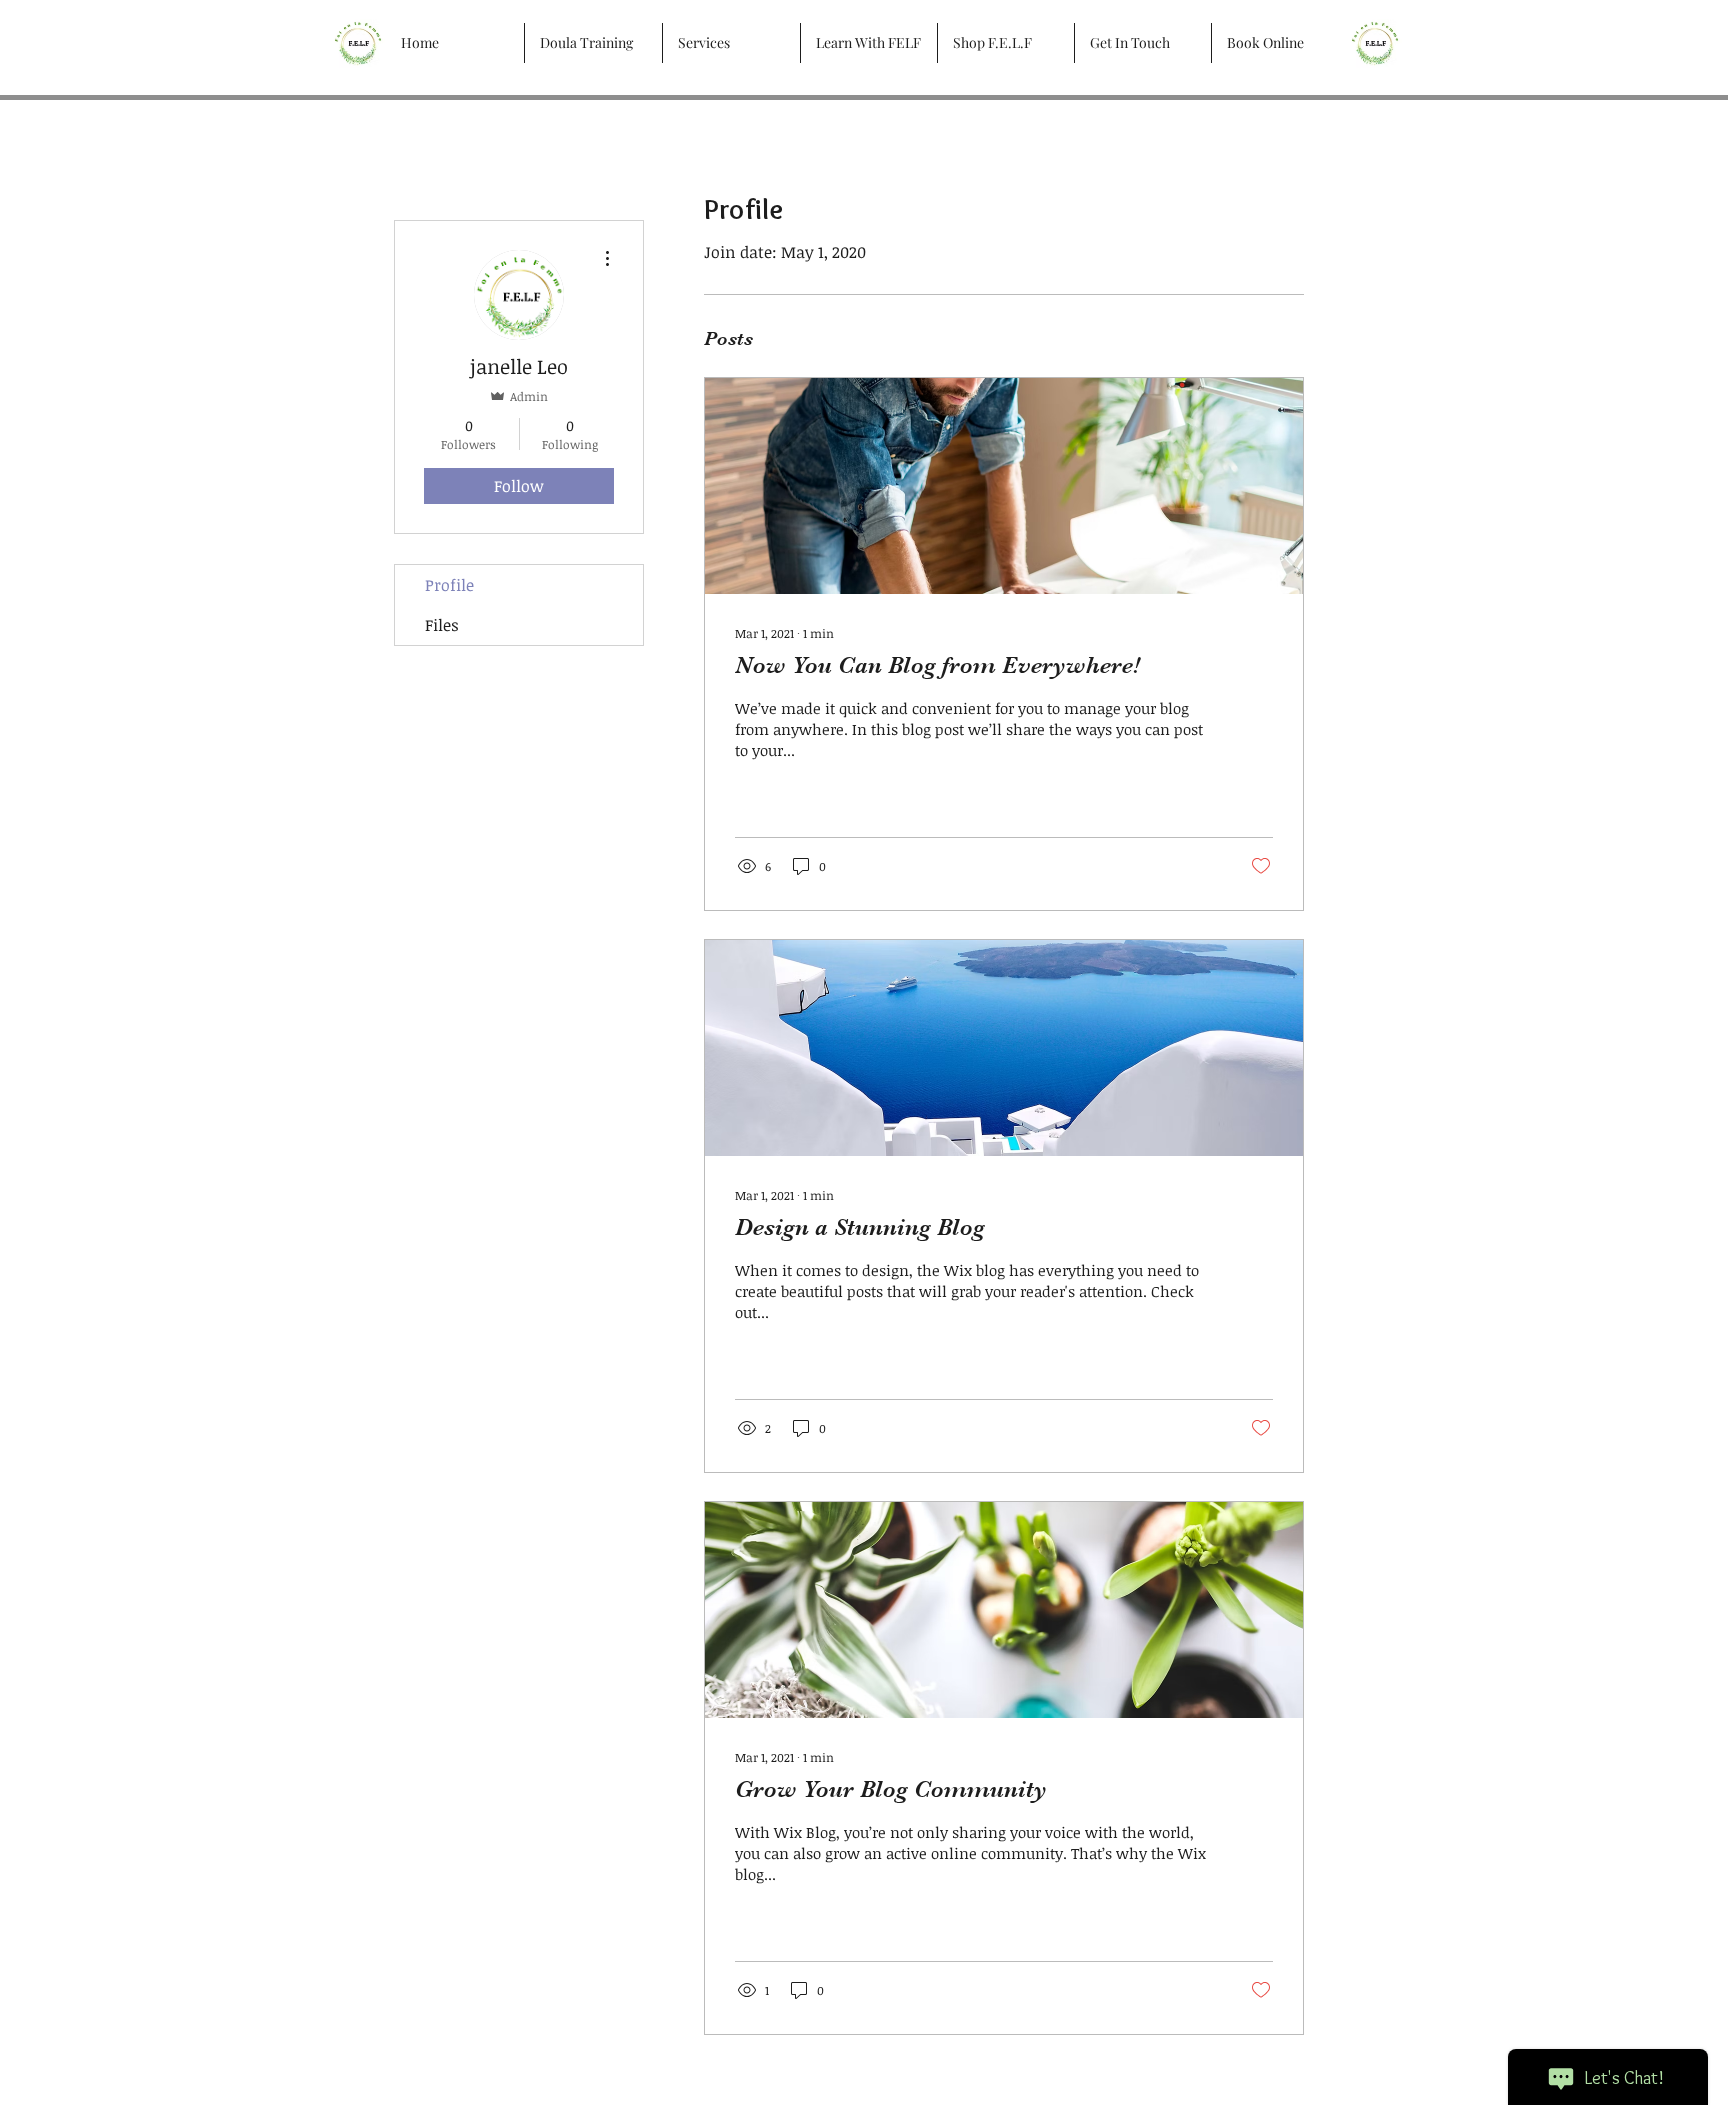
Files (442, 625)
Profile (449, 585)
